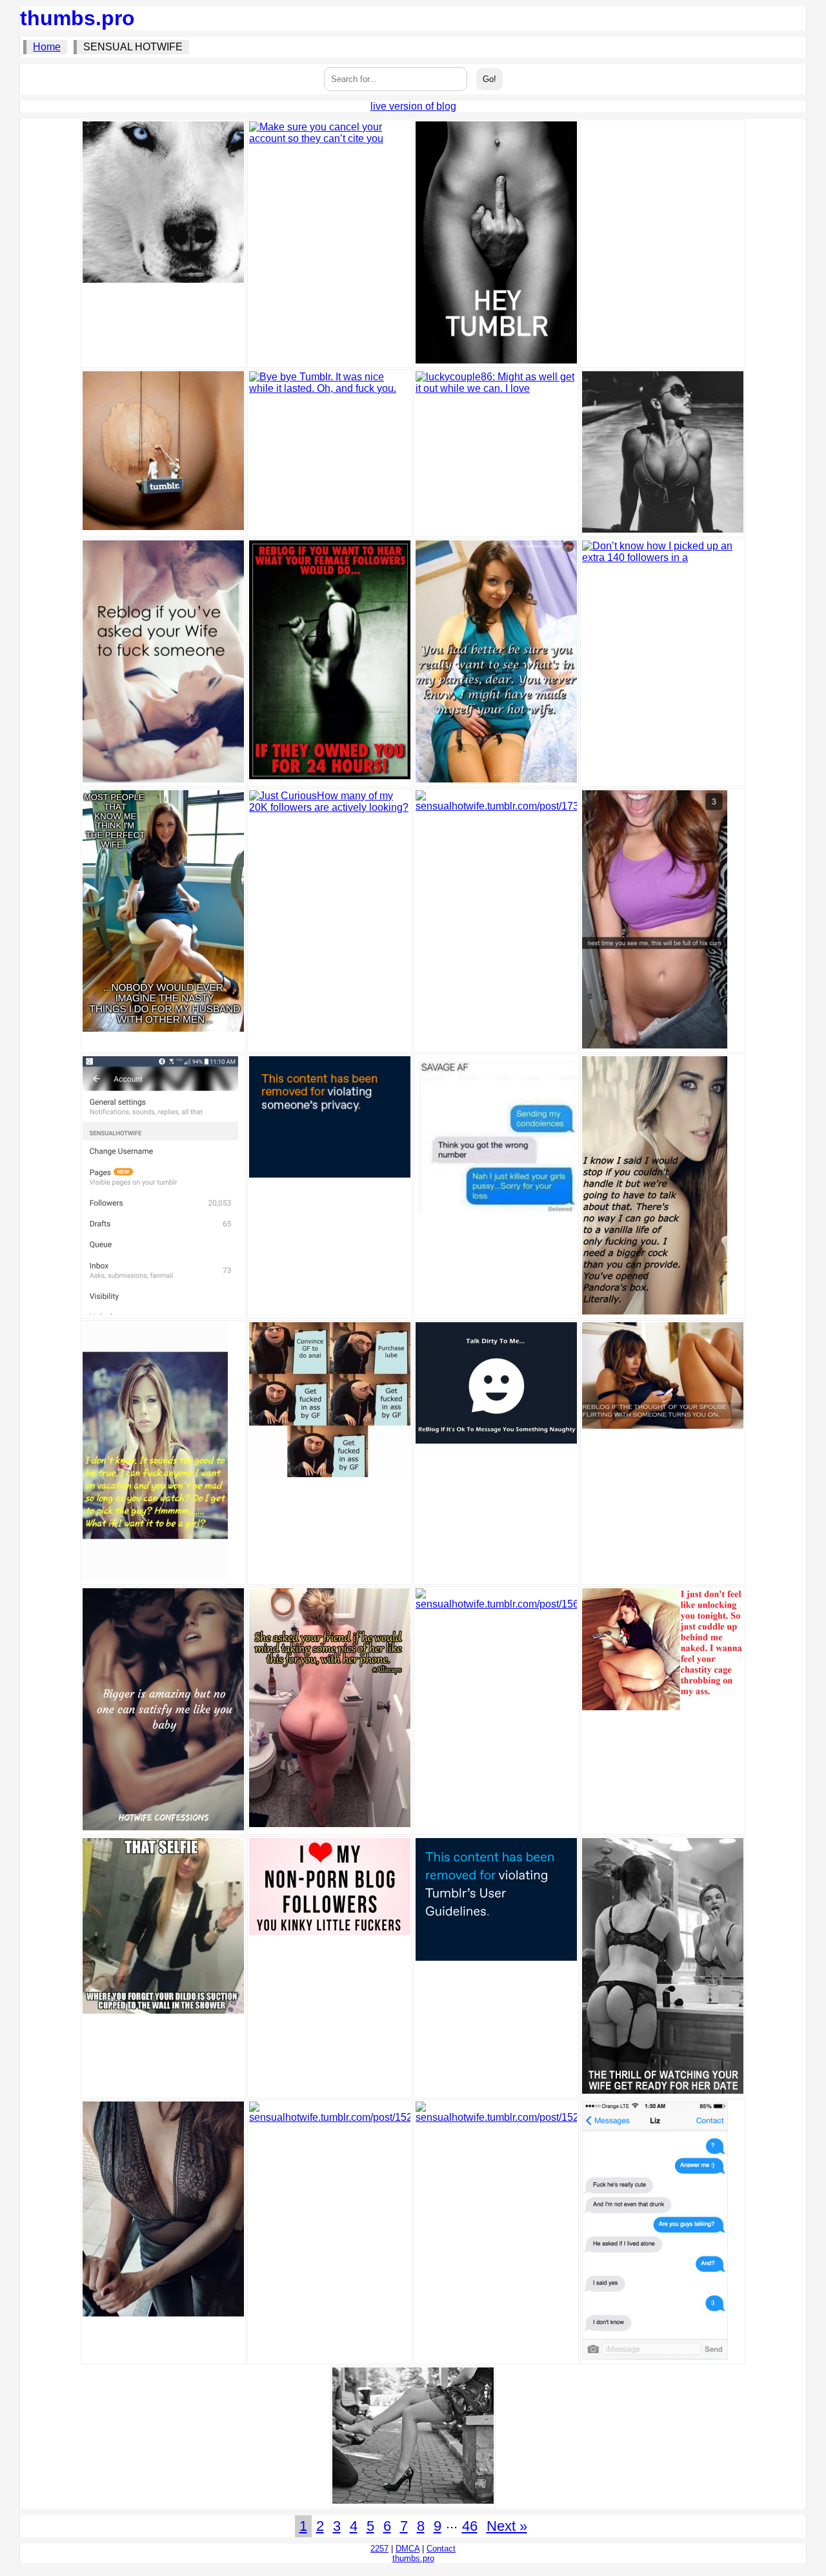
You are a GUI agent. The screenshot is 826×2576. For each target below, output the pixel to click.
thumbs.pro (77, 18)
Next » (507, 2526)
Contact (441, 2549)
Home (47, 47)
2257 (379, 2549)
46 (470, 2526)
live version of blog (413, 106)
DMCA (408, 2549)
